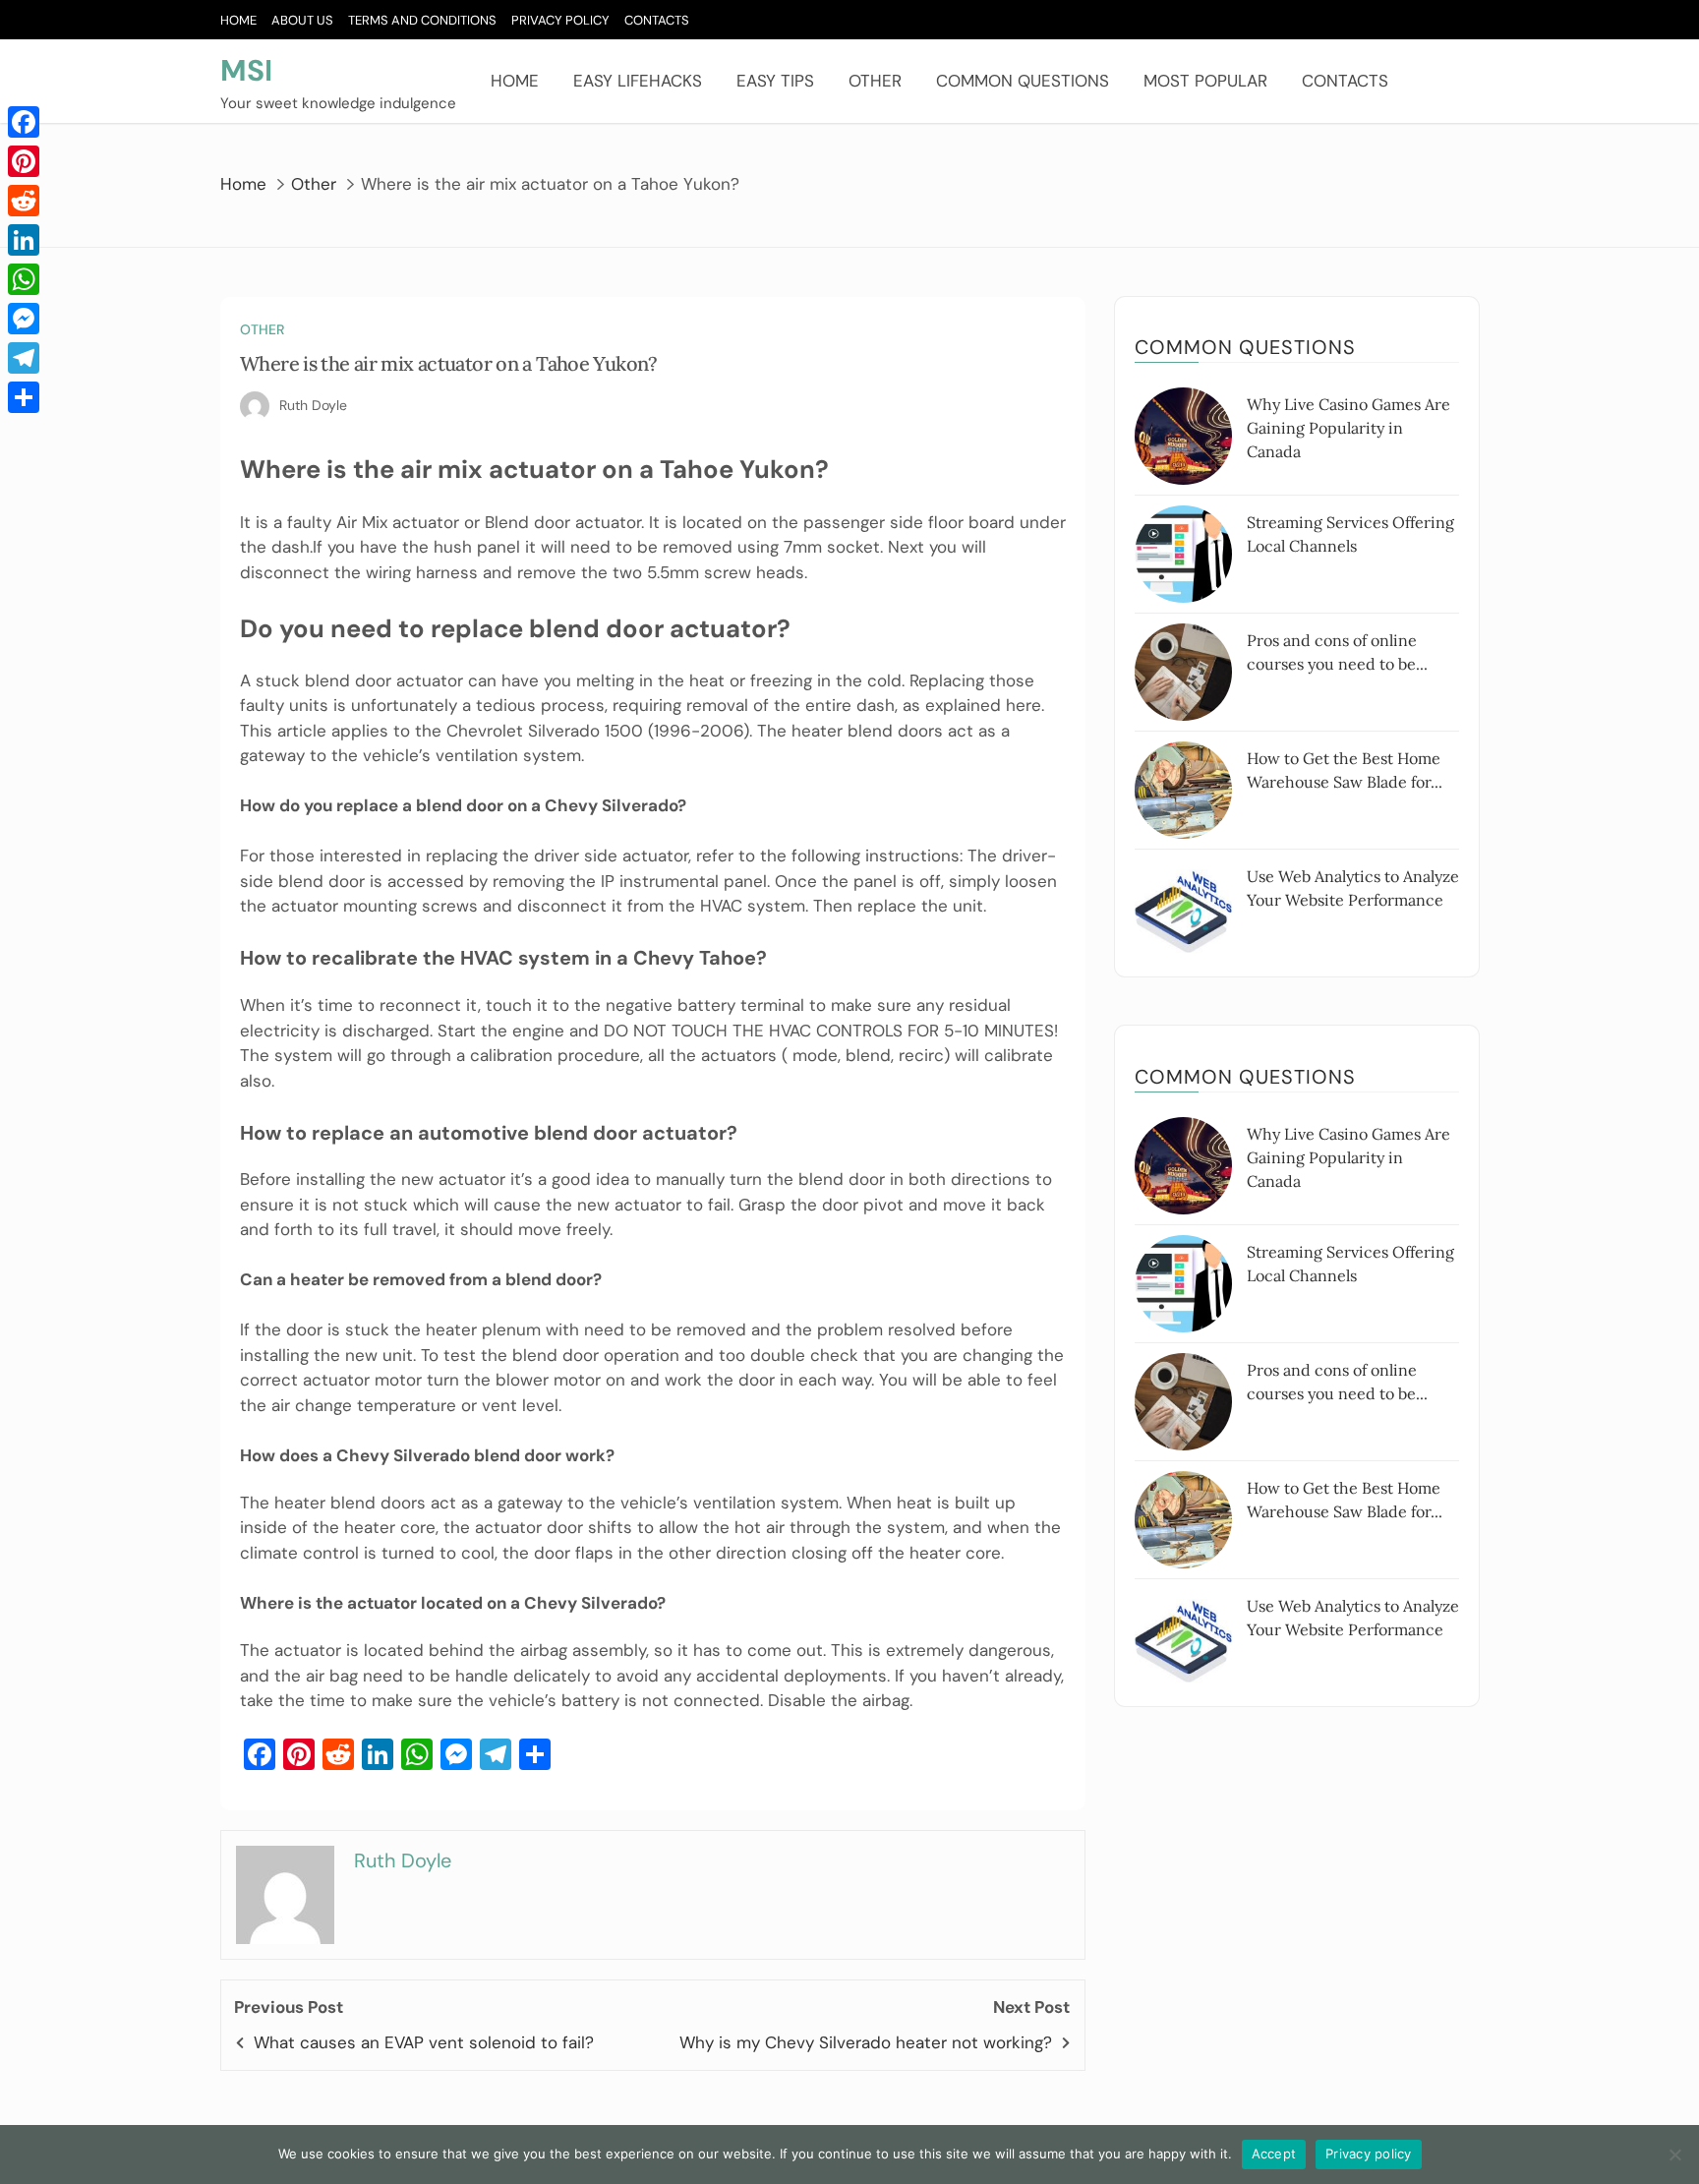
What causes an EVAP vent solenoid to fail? (424, 2042)
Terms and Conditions (422, 20)
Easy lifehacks (638, 81)
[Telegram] (24, 358)
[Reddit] (24, 201)
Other (875, 81)
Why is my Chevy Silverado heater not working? (866, 2042)
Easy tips (775, 81)
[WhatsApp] (24, 279)
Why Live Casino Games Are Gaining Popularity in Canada (1348, 428)
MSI (246, 70)
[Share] (24, 397)
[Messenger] (24, 319)
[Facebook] (24, 122)
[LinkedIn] (24, 240)
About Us (302, 20)
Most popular (1205, 81)
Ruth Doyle (313, 405)
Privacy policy (1369, 2154)
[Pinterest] (24, 161)
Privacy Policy (560, 20)
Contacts (657, 20)
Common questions (1023, 81)
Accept (1274, 2154)
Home (238, 20)
